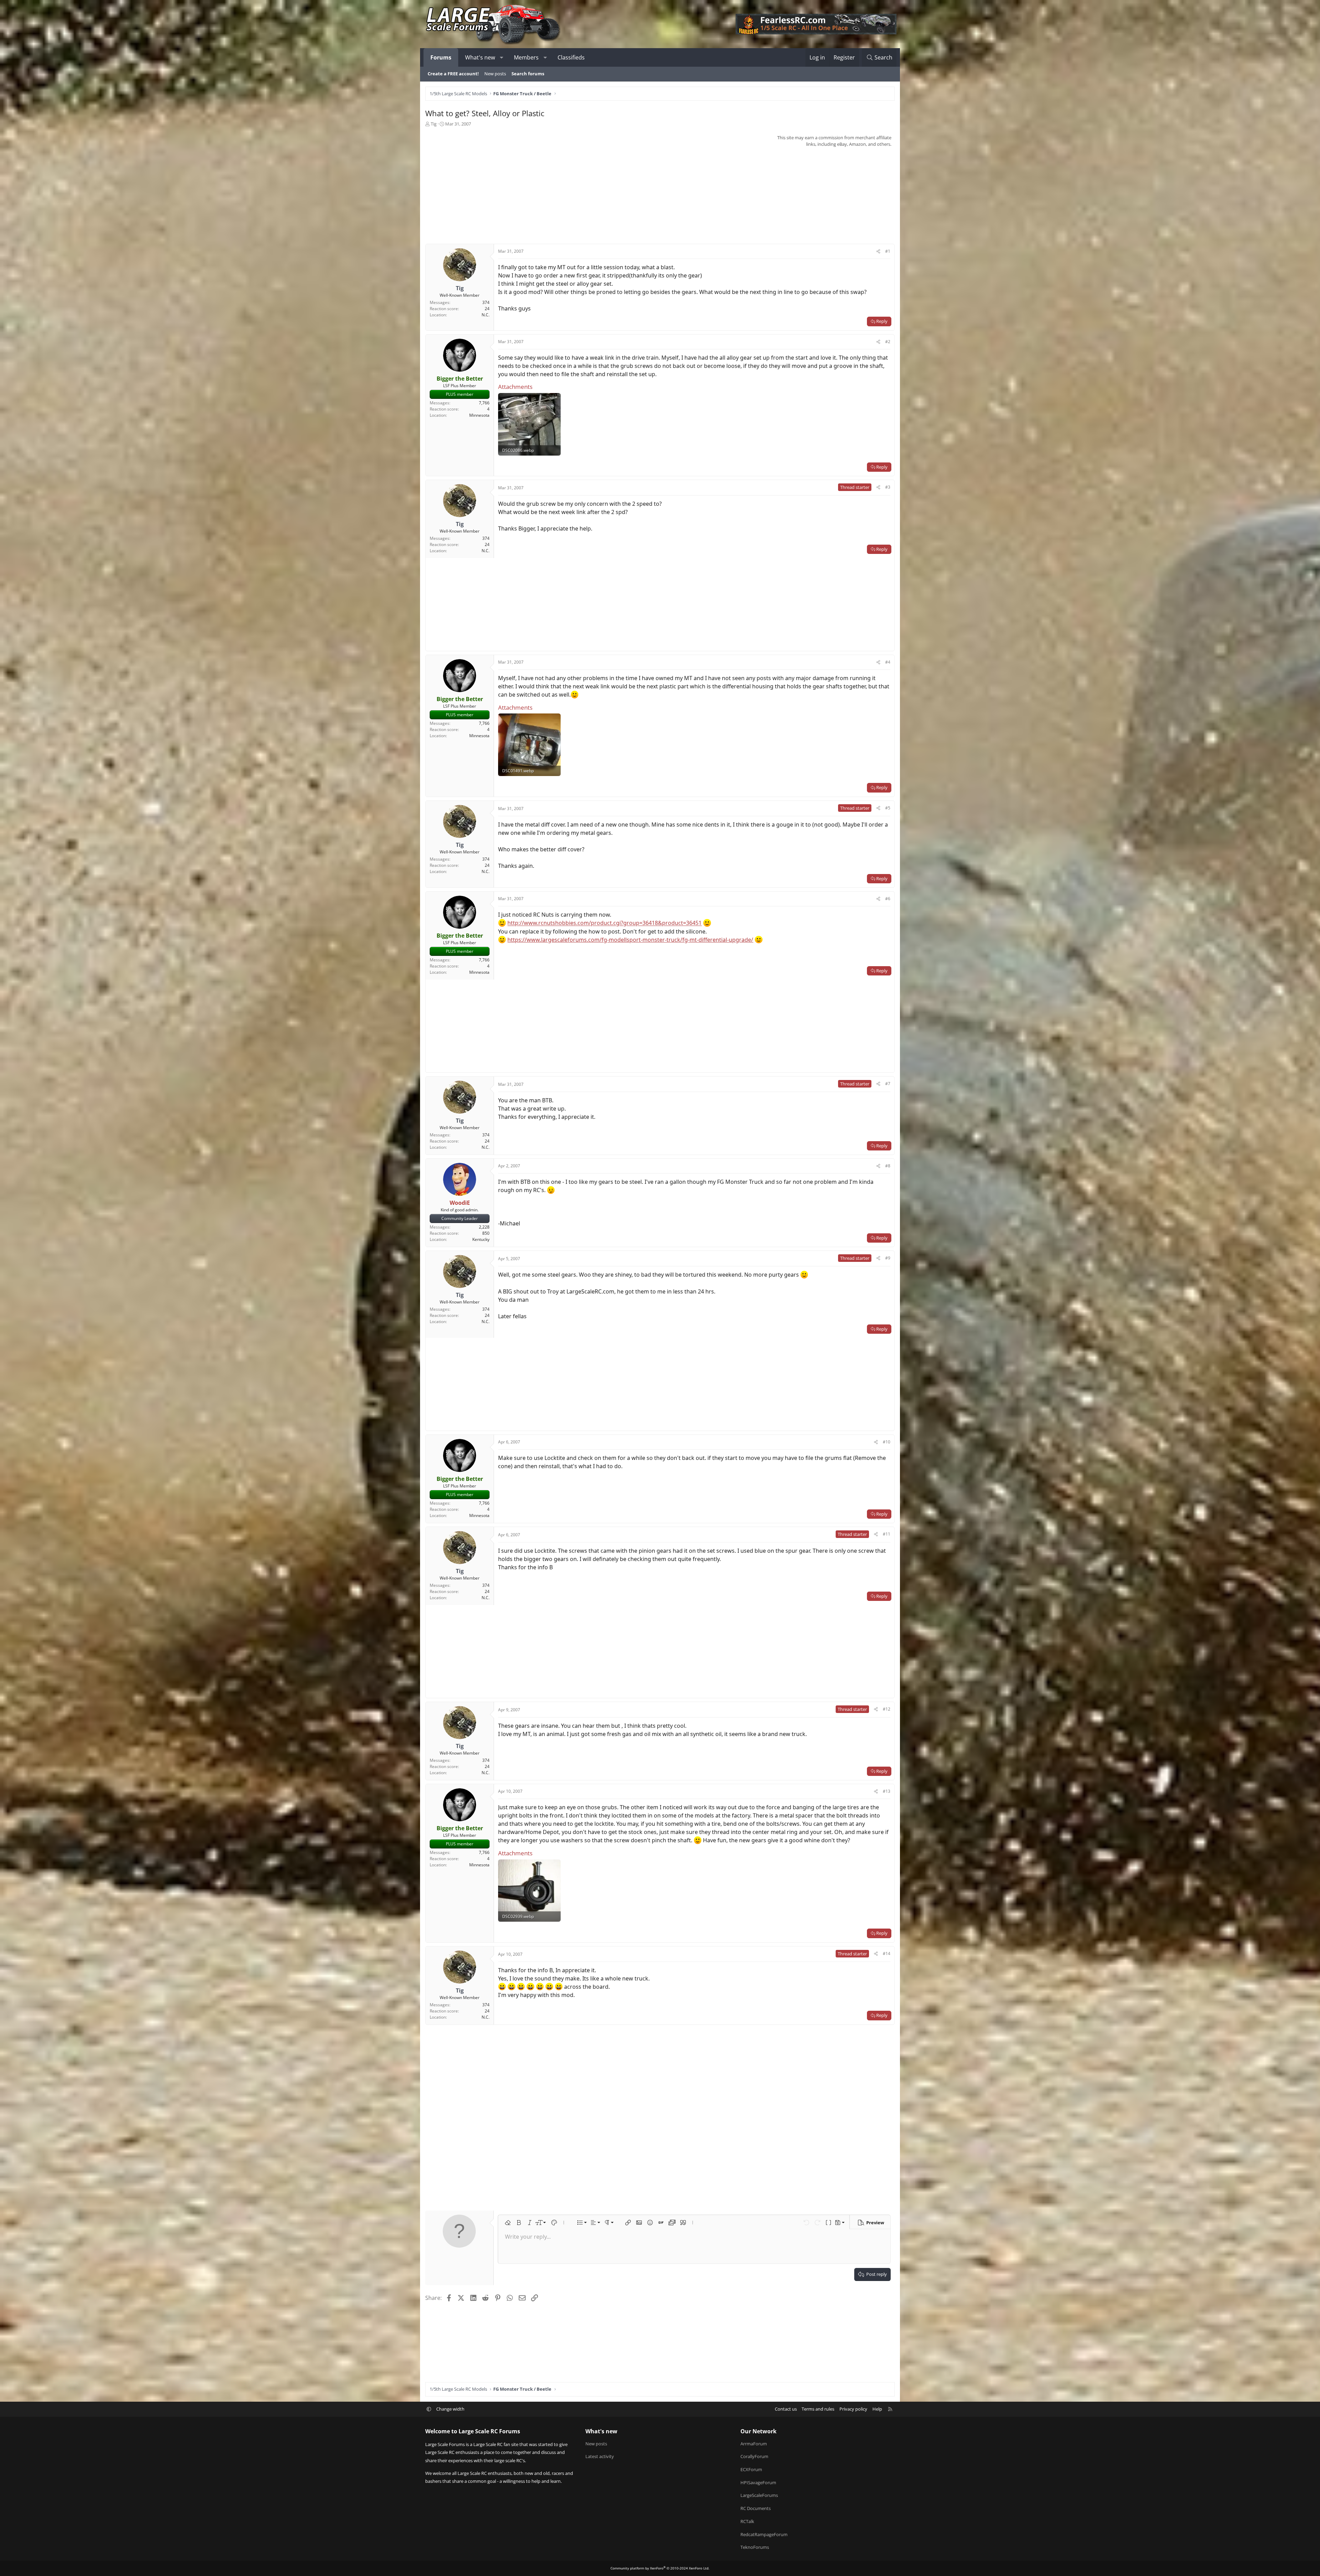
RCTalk (747, 2521)
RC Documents (756, 2508)
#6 (888, 899)
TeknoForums (755, 2547)
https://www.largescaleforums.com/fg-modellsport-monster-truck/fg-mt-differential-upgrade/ (630, 940)
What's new (480, 57)
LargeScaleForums (759, 2495)
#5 (888, 808)
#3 (888, 487)
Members (526, 57)
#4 (888, 662)
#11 (887, 1534)
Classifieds (571, 57)
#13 (887, 1791)
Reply (882, 321)
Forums (441, 57)
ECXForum (751, 2469)
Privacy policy (853, 2409)
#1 (888, 251)
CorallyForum (754, 2456)
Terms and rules (818, 2409)
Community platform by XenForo (660, 2568)
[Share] (878, 251)
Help (877, 2409)
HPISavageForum (758, 2482)
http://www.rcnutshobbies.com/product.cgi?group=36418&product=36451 (604, 923)
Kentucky (481, 1239)
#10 (887, 1442)
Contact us (786, 2409)
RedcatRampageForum (764, 2534)
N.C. (486, 315)
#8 (888, 1166)
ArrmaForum (754, 2444)
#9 (888, 1258)
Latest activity (600, 2456)
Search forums (528, 74)
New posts (495, 74)
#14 (887, 1953)
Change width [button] (450, 2409)
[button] (502, 57)
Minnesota (479, 415)
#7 (888, 1084)
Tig (434, 124)
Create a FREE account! (453, 74)
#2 (888, 342)
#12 (887, 1709)
